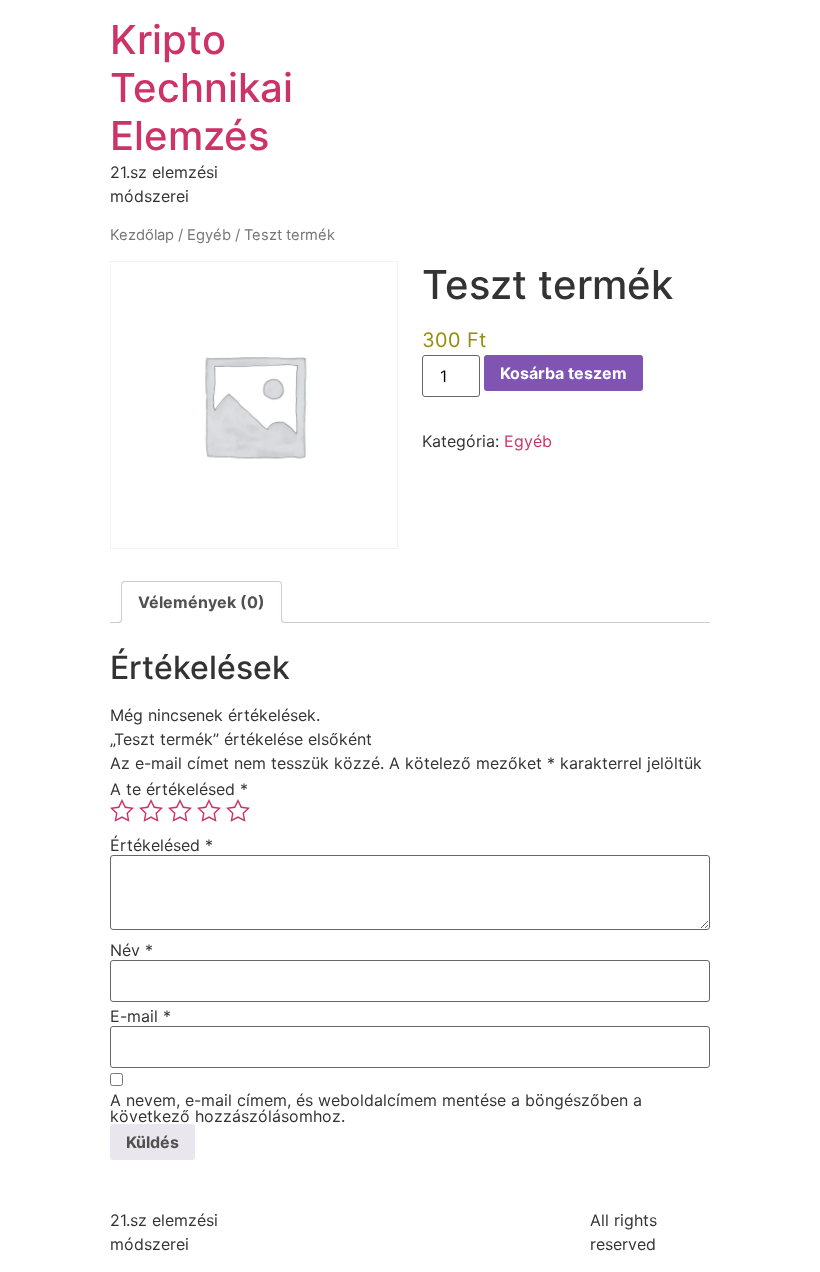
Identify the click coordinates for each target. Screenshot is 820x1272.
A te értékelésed (179, 789)
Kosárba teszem (563, 373)
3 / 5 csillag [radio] (180, 811)
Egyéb (209, 235)
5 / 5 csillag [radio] (238, 811)
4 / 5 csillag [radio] (209, 811)
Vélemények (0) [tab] (201, 602)
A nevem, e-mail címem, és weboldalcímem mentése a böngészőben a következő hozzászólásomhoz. (376, 1108)
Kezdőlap (142, 235)
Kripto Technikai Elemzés (201, 87)
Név (131, 950)
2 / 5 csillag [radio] (151, 811)
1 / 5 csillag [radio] (122, 811)
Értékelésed (161, 845)
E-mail (140, 1016)
